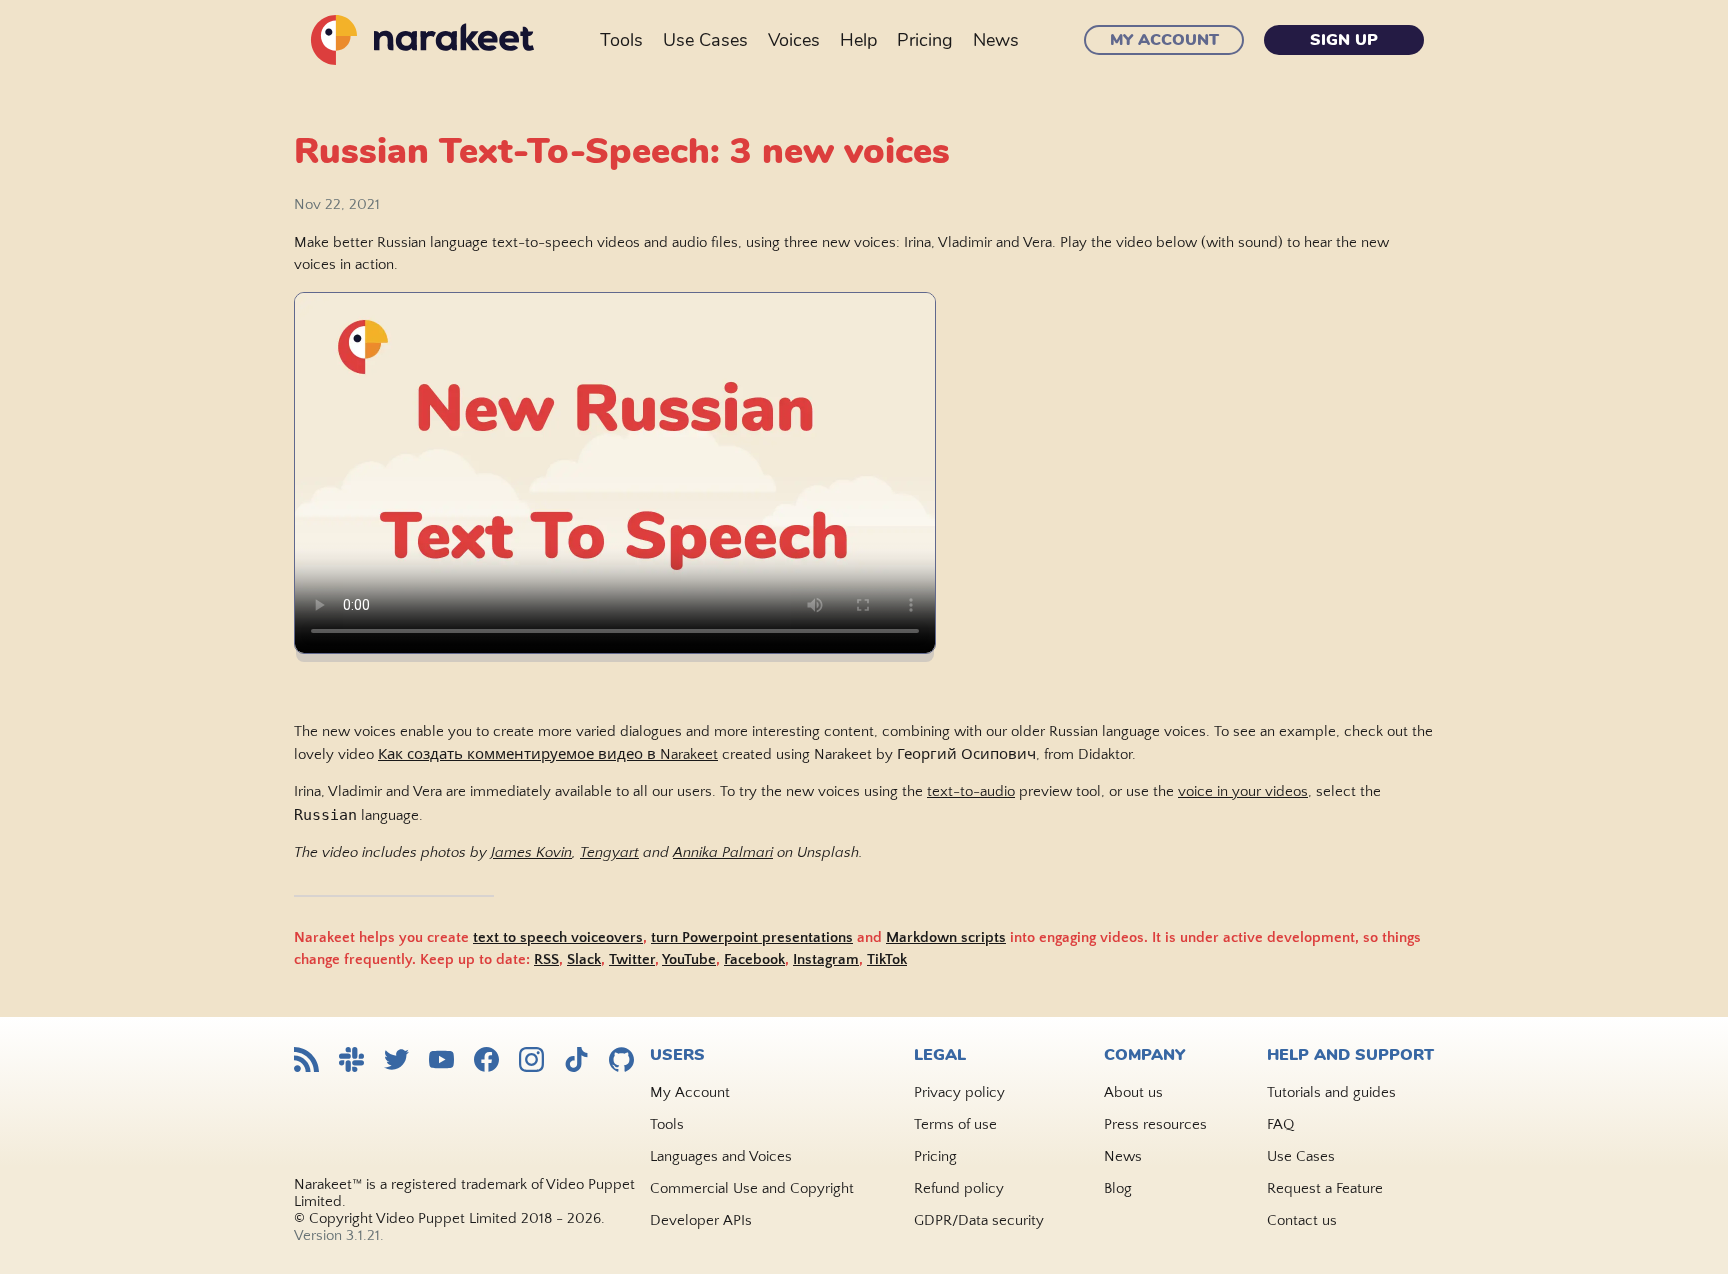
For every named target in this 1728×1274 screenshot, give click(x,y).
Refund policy (959, 1188)
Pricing (925, 40)
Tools (621, 40)
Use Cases (705, 40)
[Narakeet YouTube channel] (441, 1061)
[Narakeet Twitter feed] (396, 1061)
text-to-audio (971, 791)
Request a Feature (1325, 1188)
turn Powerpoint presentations (752, 937)
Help (858, 40)
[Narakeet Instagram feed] (531, 1061)
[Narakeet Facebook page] (486, 1061)
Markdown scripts (946, 937)
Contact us (1302, 1220)
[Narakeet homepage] (419, 40)
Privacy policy (959, 1092)
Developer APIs (701, 1220)
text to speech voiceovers (558, 937)
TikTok (887, 959)
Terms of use (955, 1124)
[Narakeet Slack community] (351, 1061)
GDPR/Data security (979, 1220)
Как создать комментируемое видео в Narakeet (548, 754)
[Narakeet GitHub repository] (621, 1061)
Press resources (1155, 1124)
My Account (1164, 40)
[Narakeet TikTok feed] (576, 1061)
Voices (794, 40)
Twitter (632, 959)
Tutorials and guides (1331, 1092)
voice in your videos (1243, 791)
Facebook (754, 959)
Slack (584, 959)
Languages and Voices (721, 1156)
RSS (546, 959)
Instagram (826, 959)
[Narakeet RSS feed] (306, 1061)
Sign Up (1344, 40)
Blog (1118, 1188)
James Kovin (531, 852)
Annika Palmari (723, 852)
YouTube (689, 959)
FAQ (1280, 1124)
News (996, 40)
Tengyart (609, 852)
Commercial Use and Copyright (752, 1188)
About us (1133, 1092)
